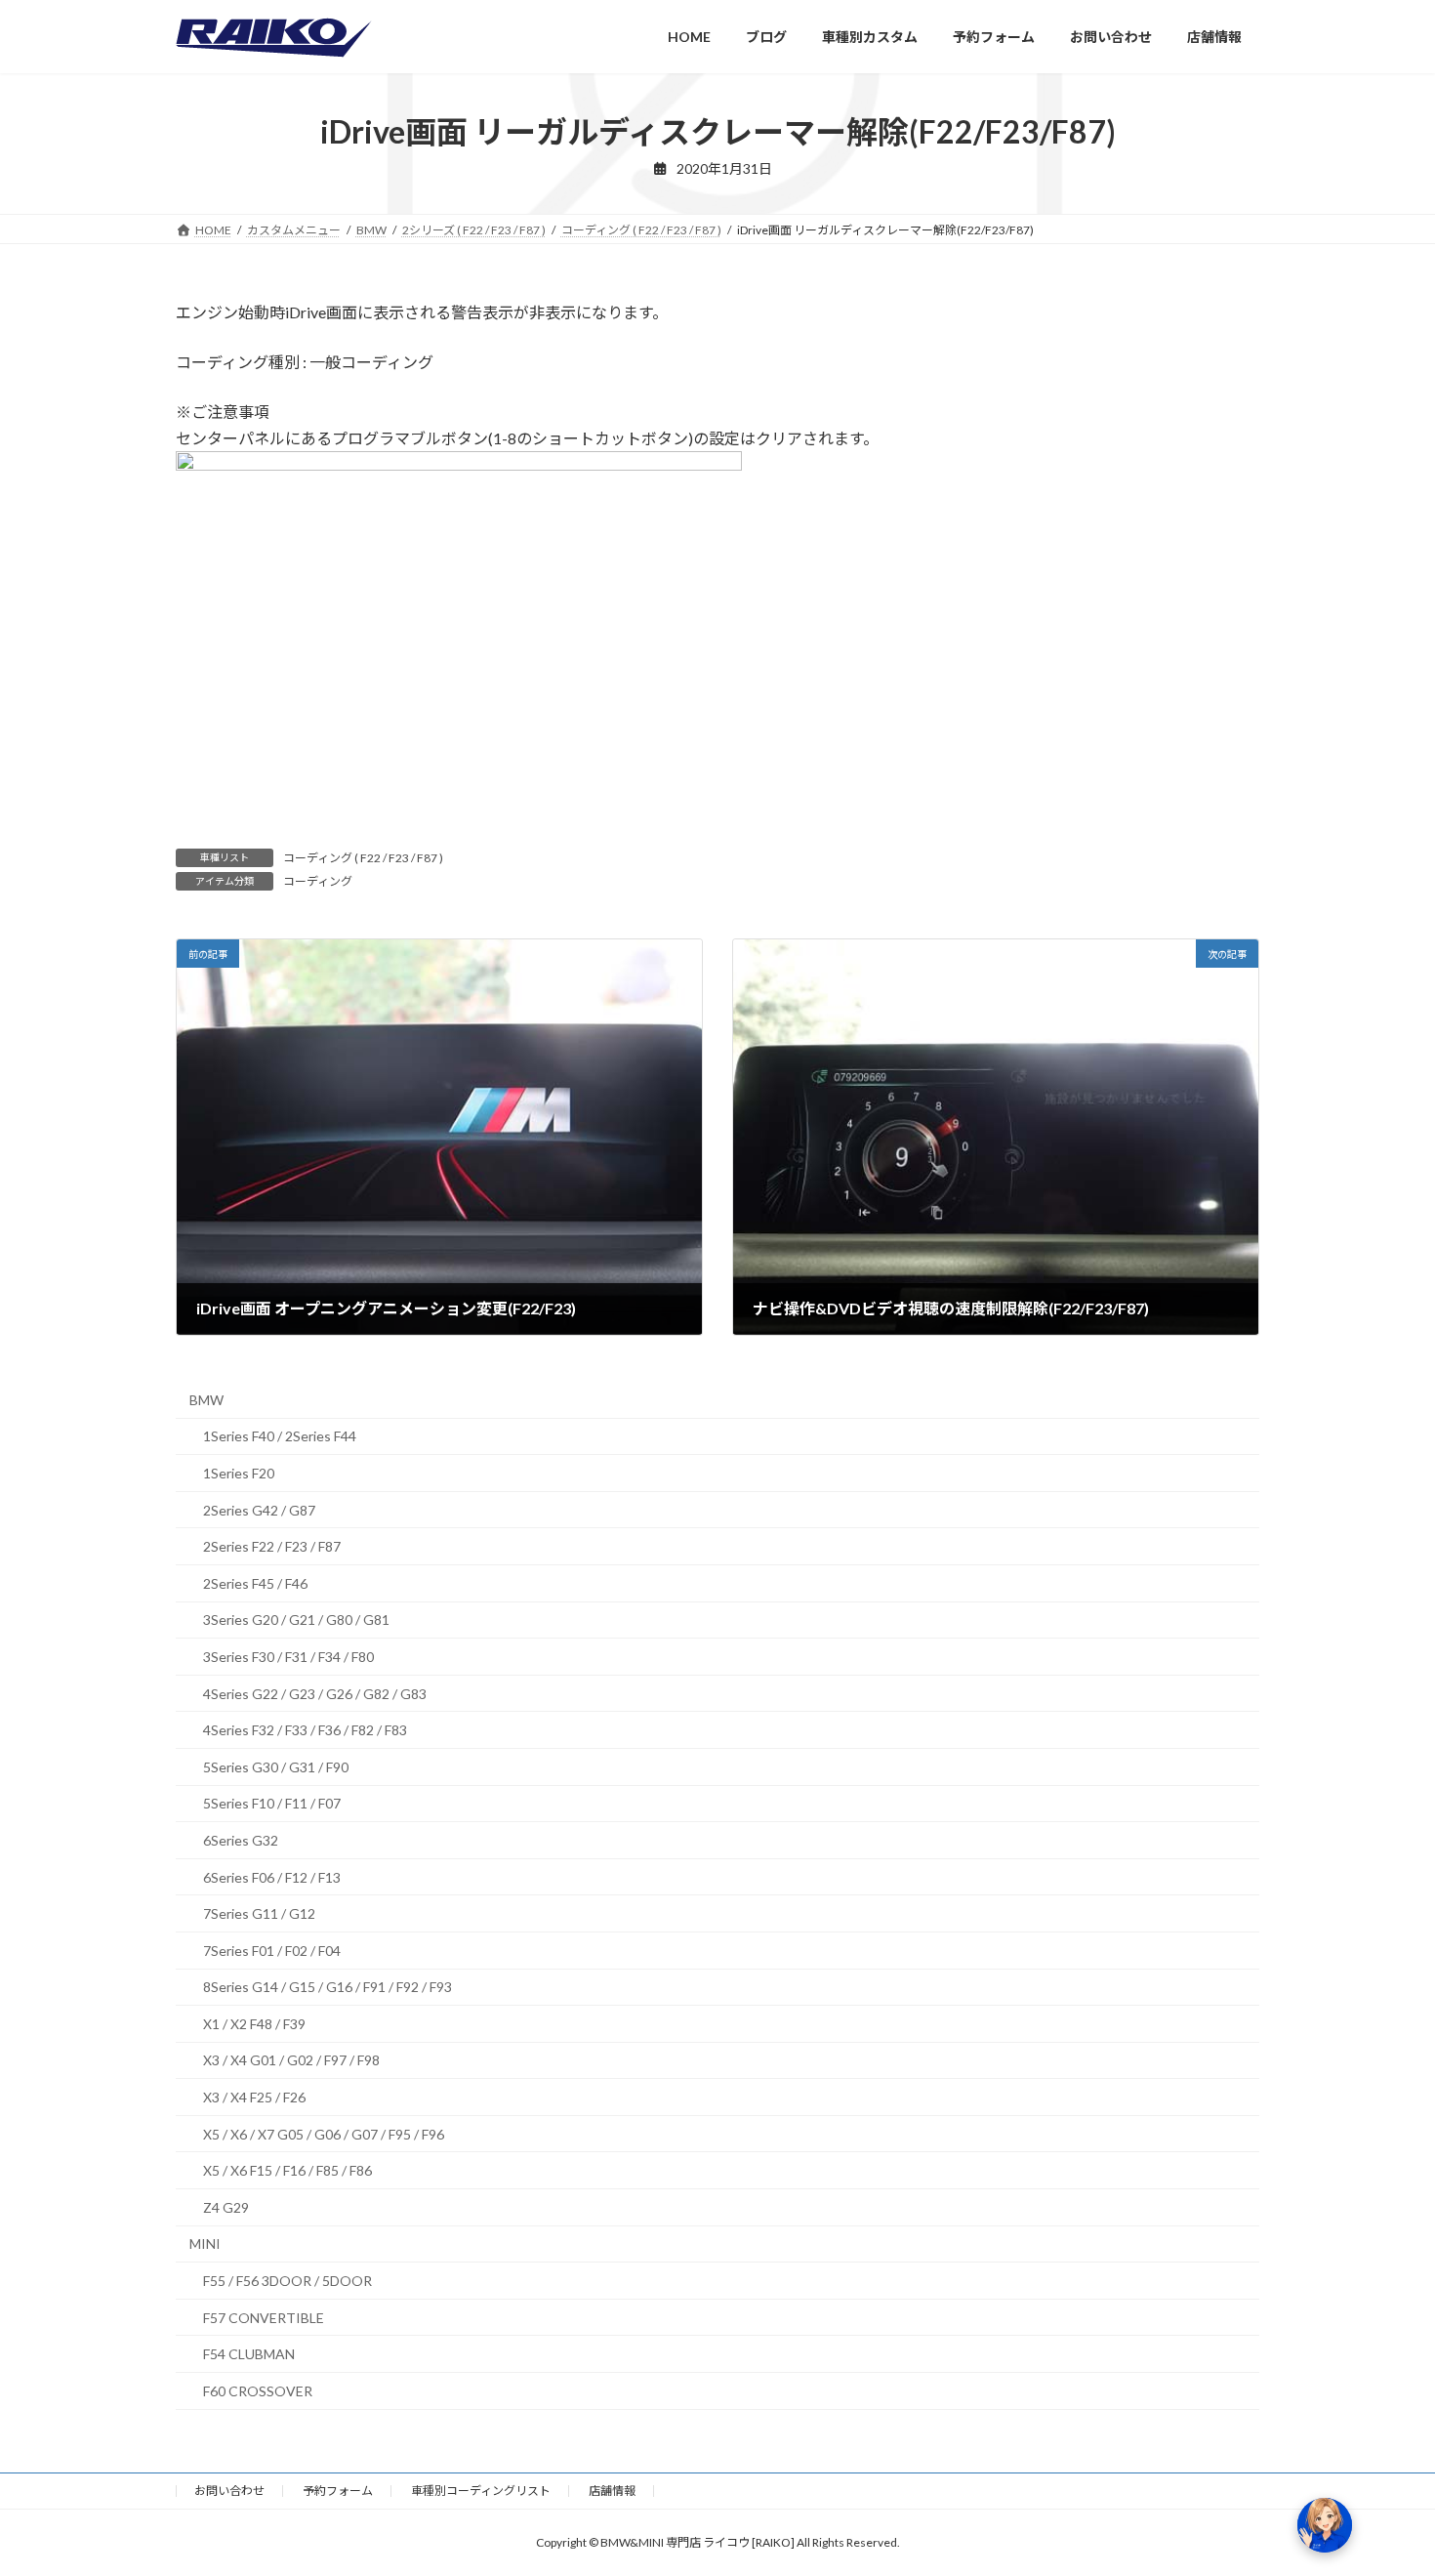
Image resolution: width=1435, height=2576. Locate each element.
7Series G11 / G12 (259, 1913)
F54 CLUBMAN (249, 2355)
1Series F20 (239, 1473)
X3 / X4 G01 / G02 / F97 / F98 (291, 2061)
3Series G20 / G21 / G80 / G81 (296, 1620)
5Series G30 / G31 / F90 (276, 1767)
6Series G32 (241, 1840)
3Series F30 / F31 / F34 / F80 (288, 1657)
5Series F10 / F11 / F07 (272, 1804)
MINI (205, 2244)
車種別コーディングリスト (481, 2491)
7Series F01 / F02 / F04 (272, 1951)
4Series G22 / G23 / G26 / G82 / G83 (315, 1694)
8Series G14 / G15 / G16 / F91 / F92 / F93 (328, 1988)
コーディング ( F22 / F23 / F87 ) (363, 858)
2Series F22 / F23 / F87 (272, 1546)
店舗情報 (612, 2491)
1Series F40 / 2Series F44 (280, 1437)
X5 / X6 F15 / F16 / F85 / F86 (287, 2171)
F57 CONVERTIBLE (264, 2318)
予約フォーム (338, 2491)
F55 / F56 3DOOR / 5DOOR (287, 2281)
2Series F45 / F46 (255, 1583)
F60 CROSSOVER (258, 2391)
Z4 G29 (226, 2207)
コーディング (318, 881)
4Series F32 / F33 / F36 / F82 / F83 (305, 1730)
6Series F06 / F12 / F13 (272, 1877)
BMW (206, 1400)
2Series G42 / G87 (259, 1510)
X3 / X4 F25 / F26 (254, 2097)
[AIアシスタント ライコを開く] (1325, 2525)
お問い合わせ (229, 2491)
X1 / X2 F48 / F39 (254, 2024)
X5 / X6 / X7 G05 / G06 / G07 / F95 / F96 (324, 2134)
